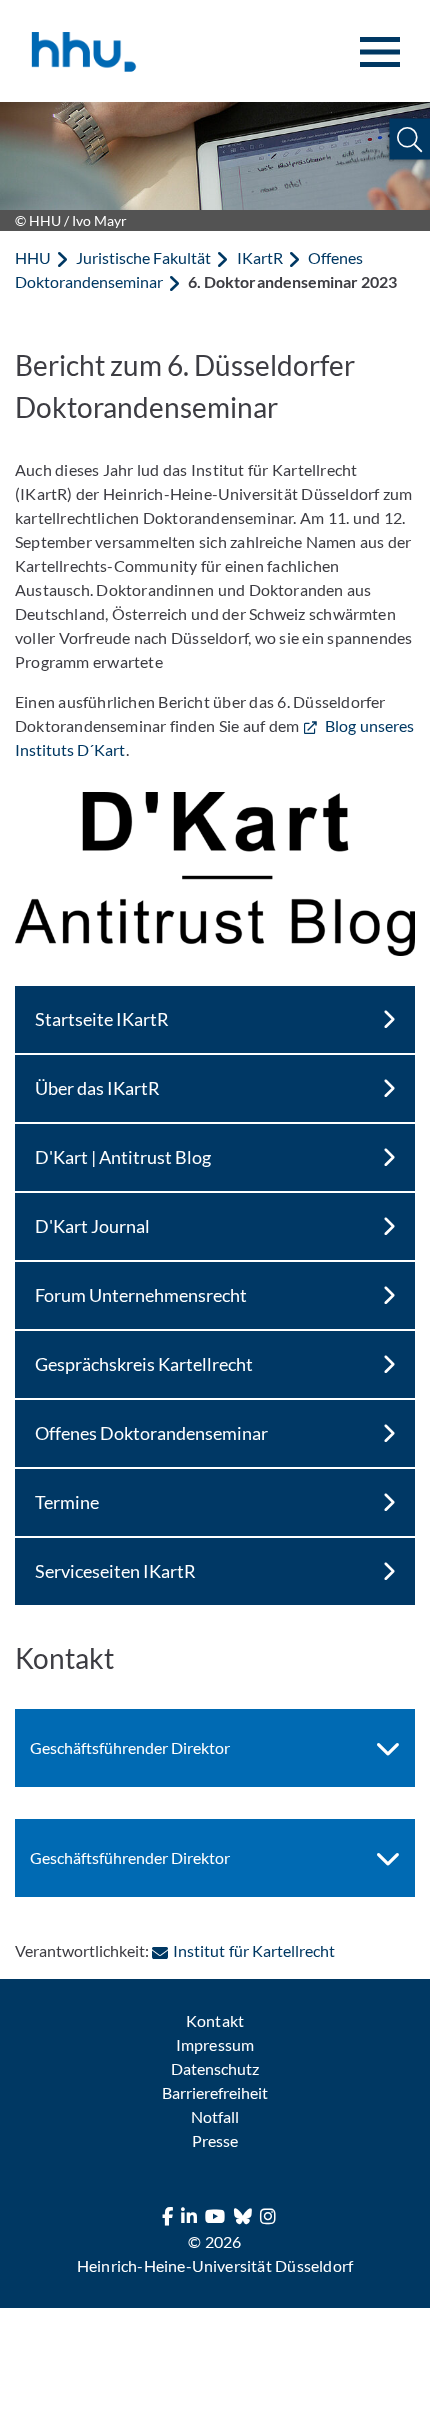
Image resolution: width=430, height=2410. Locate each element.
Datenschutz (215, 2068)
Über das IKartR (97, 1088)
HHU (33, 257)
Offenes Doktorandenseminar (151, 1433)
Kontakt (214, 2020)
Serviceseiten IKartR (115, 1571)
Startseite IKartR (102, 1019)
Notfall (215, 2116)
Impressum (214, 2044)
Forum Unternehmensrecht (141, 1295)
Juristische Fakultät (143, 257)
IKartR (260, 257)
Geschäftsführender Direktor (130, 1747)
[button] (409, 139)
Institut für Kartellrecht (253, 1950)
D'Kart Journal (92, 1226)
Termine (67, 1502)
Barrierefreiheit (215, 2092)
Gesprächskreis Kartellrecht (144, 1364)
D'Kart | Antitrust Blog (123, 1157)
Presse (215, 2140)
